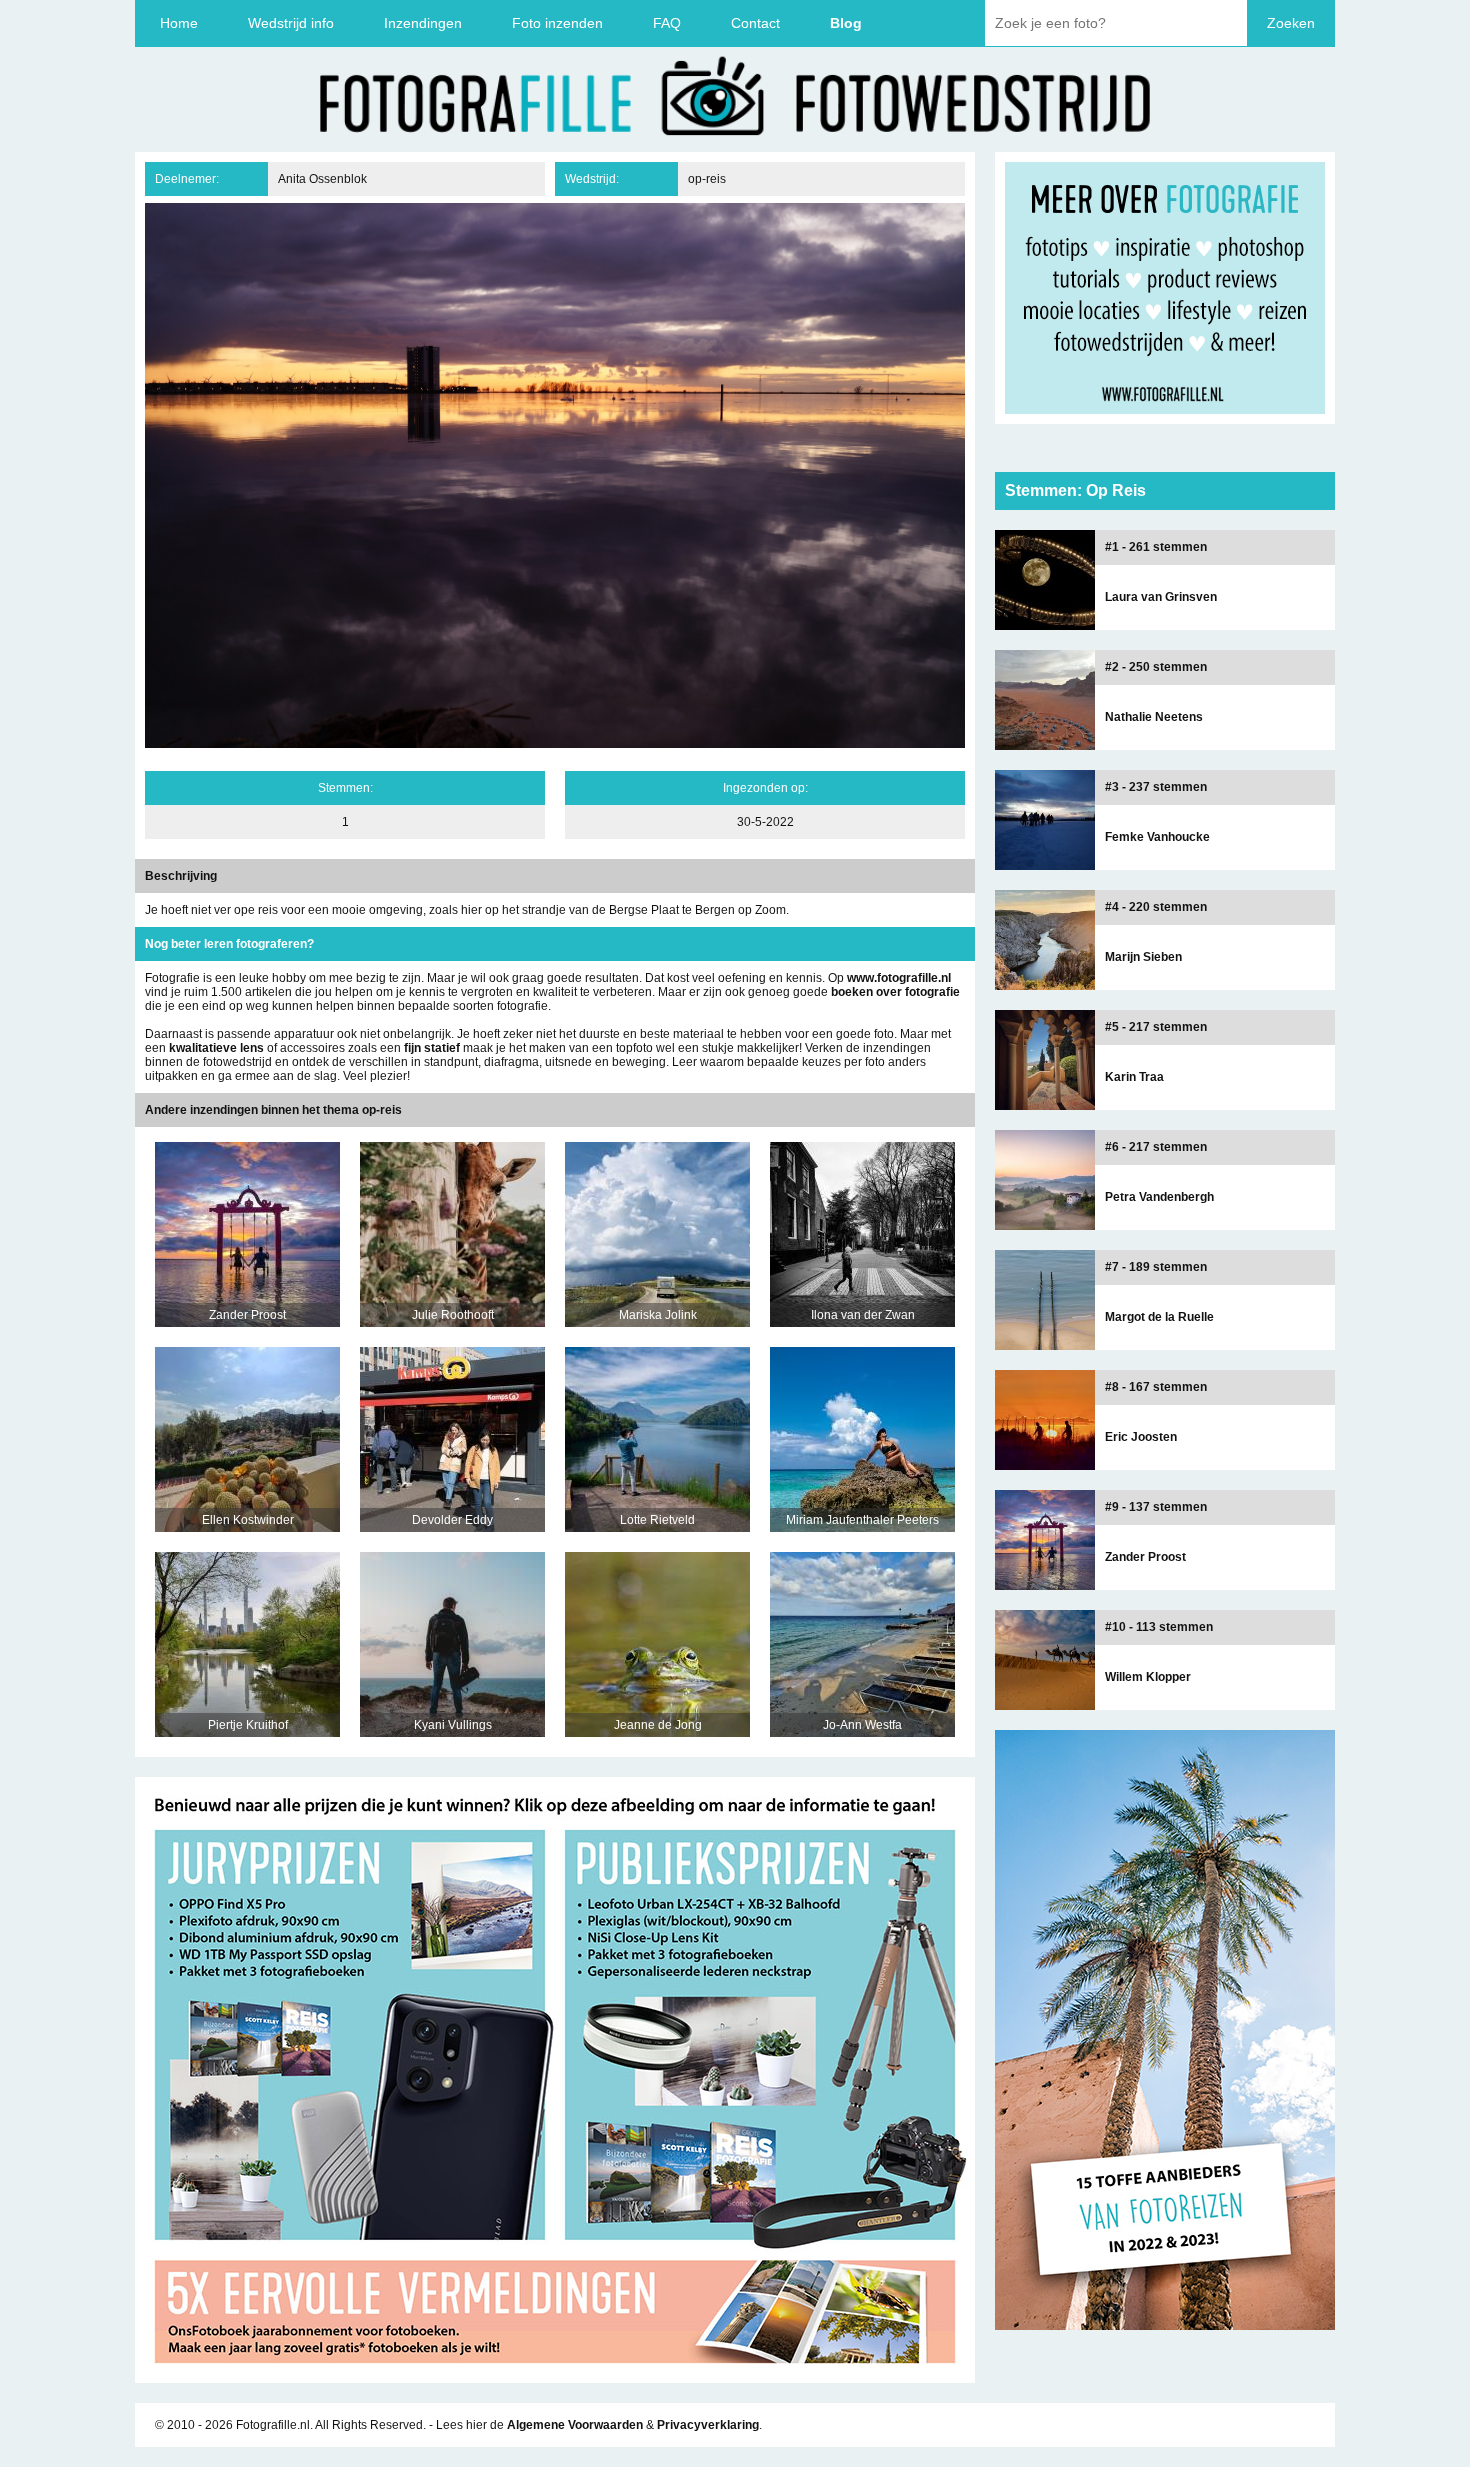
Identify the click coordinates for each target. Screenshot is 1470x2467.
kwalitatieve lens (216, 1048)
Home (179, 23)
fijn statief (432, 1048)
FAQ (667, 23)
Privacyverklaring (708, 2425)
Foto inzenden (557, 23)
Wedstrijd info (291, 23)
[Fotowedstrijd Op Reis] (555, 2376)
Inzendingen (423, 23)
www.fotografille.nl (899, 978)
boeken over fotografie (895, 992)
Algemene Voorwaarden (575, 2425)
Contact (755, 23)
